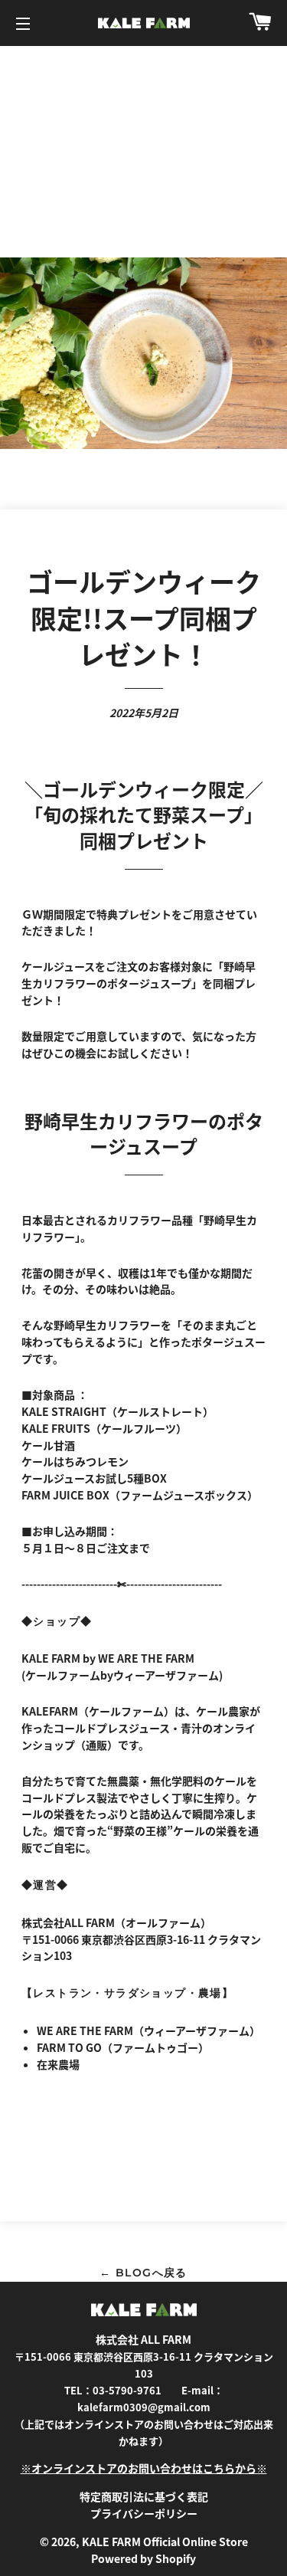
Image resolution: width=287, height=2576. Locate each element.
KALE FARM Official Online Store (165, 2542)
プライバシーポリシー (144, 2513)
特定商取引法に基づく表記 (144, 2496)
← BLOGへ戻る (143, 2273)
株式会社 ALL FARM (143, 2339)
